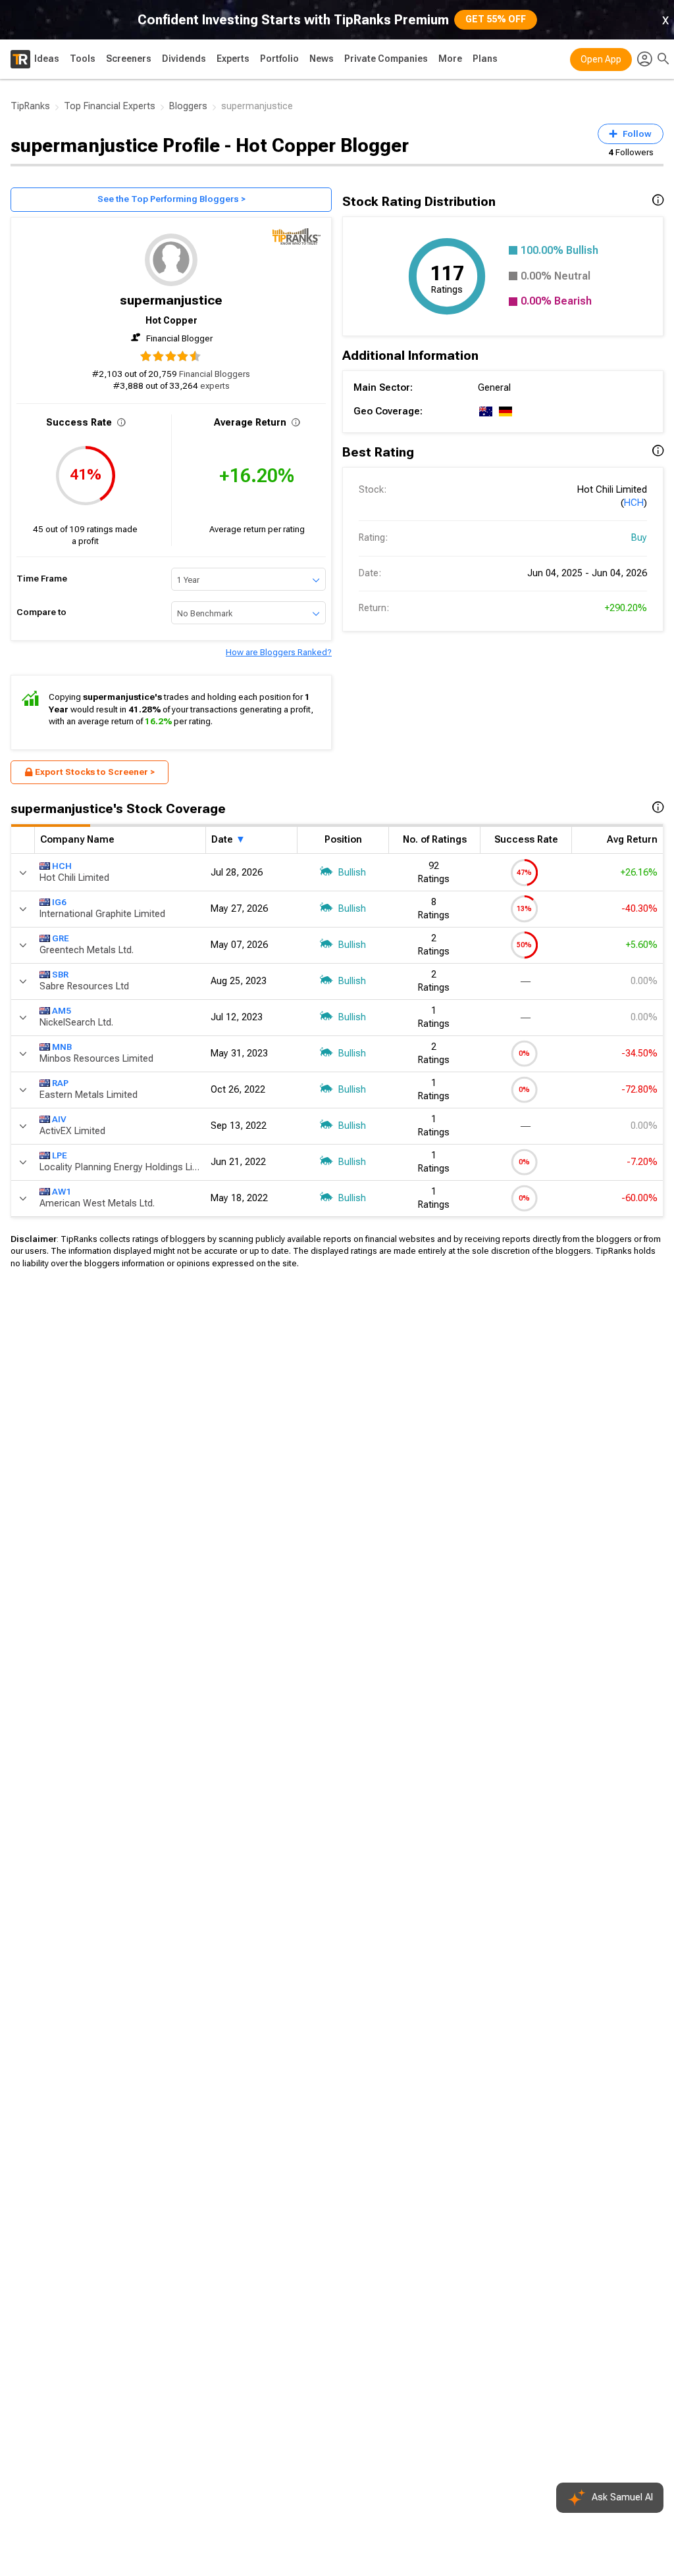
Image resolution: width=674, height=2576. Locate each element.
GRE (61, 938)
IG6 (59, 902)
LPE (60, 1155)
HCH (634, 503)
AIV (59, 1119)
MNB (62, 1047)
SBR (60, 975)
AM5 (62, 1011)
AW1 (62, 1192)
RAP (60, 1083)
